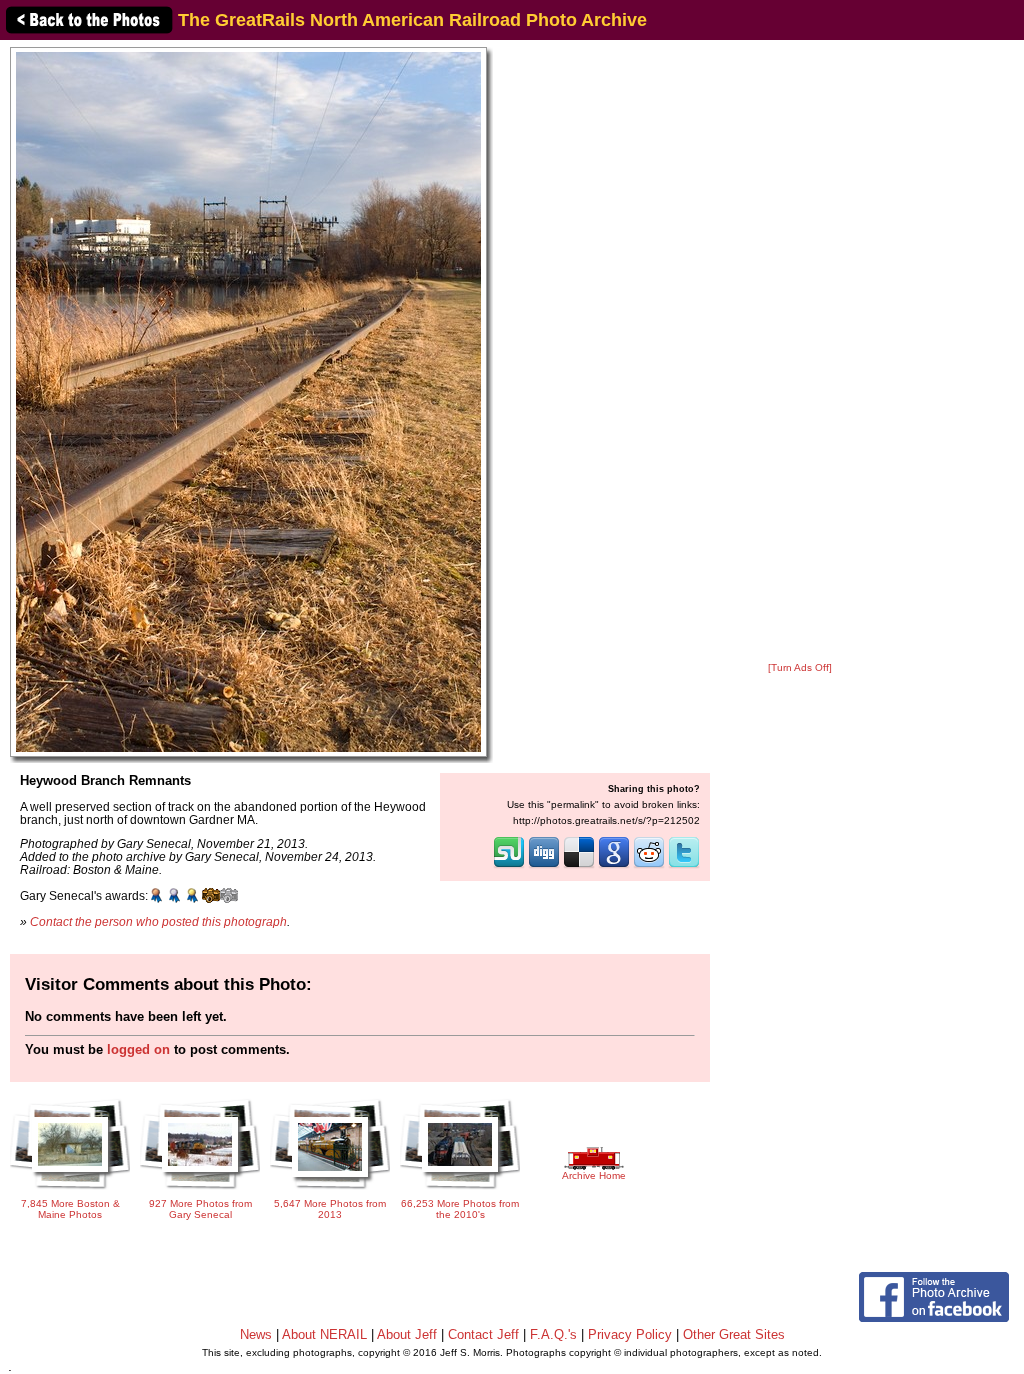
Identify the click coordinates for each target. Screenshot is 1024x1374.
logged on (138, 1049)
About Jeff (407, 1334)
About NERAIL (324, 1334)
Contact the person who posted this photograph (158, 921)
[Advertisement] (800, 352)
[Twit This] (684, 866)
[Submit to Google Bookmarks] (614, 866)
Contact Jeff (483, 1334)
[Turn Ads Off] (800, 667)
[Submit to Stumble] (509, 866)
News (256, 1334)
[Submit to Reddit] (649, 866)
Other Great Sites (734, 1334)
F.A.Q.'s (553, 1334)
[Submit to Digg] (544, 866)
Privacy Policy (630, 1334)
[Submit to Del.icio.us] (579, 866)
